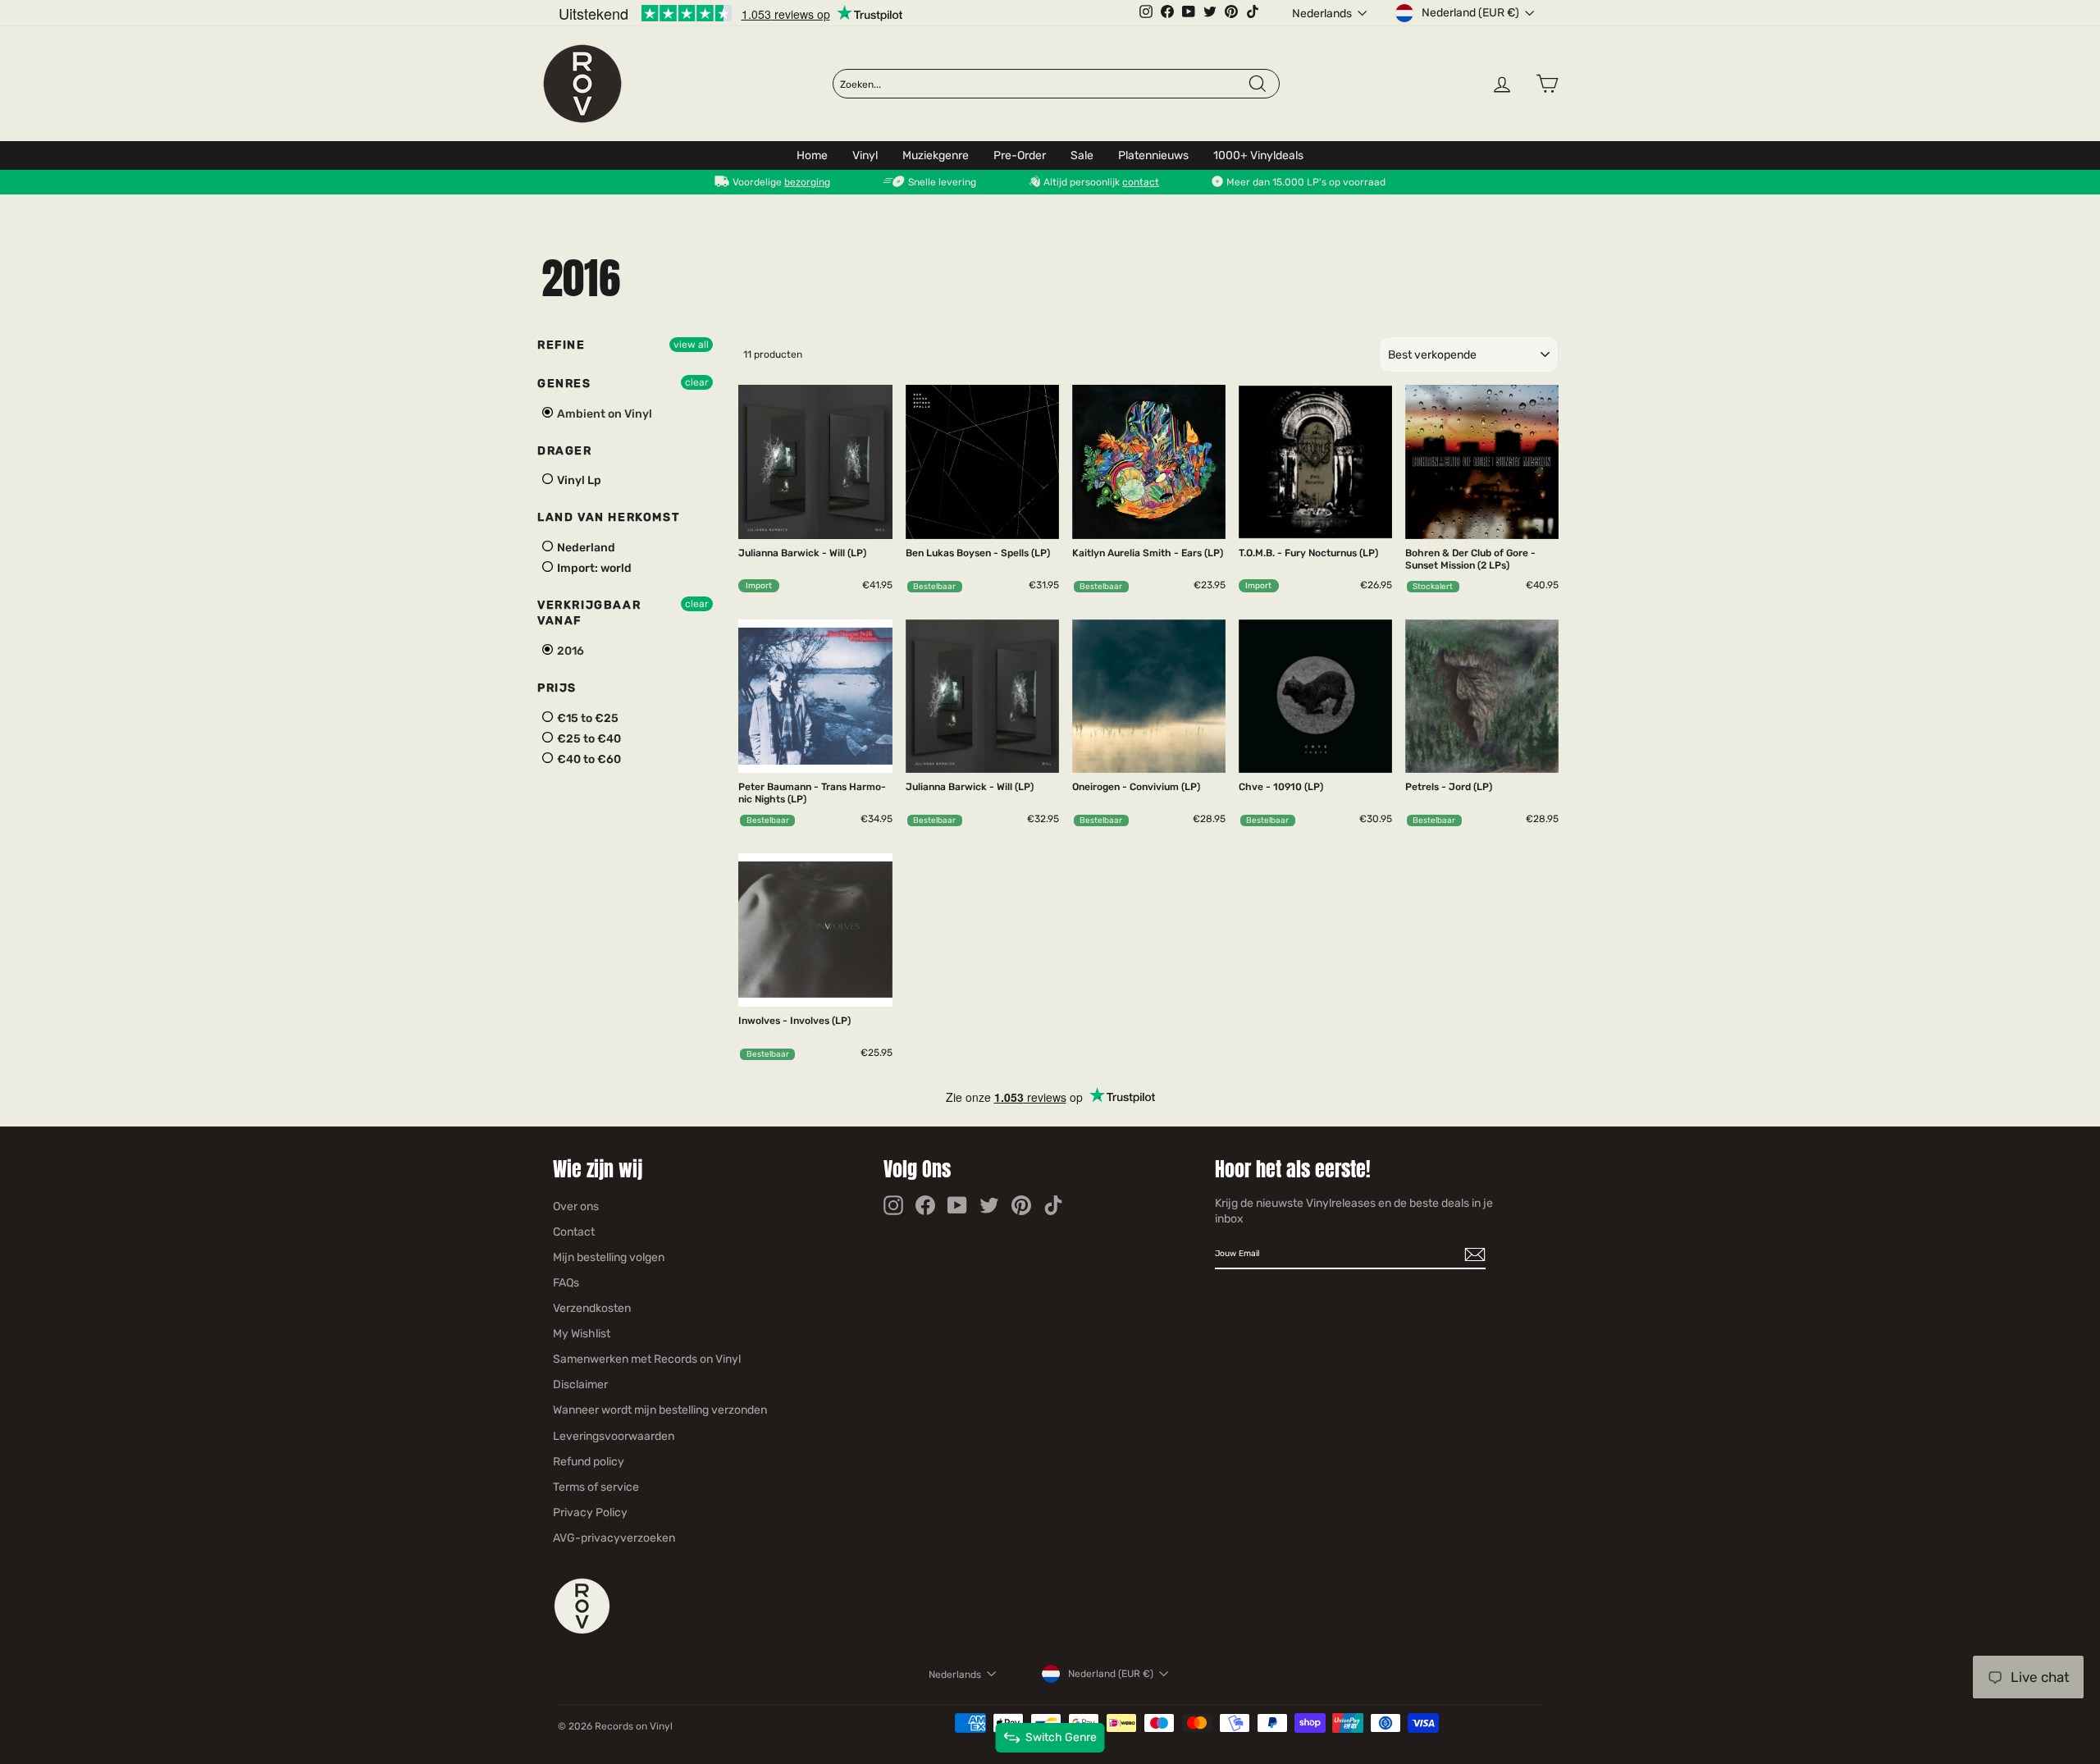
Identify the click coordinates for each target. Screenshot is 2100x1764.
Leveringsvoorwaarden (614, 1436)
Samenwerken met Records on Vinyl (647, 1359)
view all (691, 345)
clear (697, 382)
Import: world (593, 568)
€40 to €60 (588, 759)
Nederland (585, 548)
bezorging (807, 182)
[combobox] (1043, 85)
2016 (569, 651)
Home (812, 155)
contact (1141, 182)
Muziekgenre (936, 155)
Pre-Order (1020, 155)
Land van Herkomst (608, 517)
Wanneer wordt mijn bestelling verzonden (660, 1410)
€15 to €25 (587, 718)
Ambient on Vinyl (603, 414)
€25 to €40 (588, 739)
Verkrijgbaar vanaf (589, 613)
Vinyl (865, 155)
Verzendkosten (592, 1308)
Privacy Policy (590, 1513)
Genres (564, 384)
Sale (1082, 155)
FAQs (566, 1283)
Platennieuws (1153, 155)
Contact (574, 1232)
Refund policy (589, 1462)
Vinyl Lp (578, 480)
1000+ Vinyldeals (1258, 155)
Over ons (576, 1206)
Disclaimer (580, 1385)
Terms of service (596, 1487)
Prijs (557, 688)
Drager (565, 451)
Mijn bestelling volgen (609, 1257)
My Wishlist (582, 1334)
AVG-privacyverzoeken (614, 1538)
